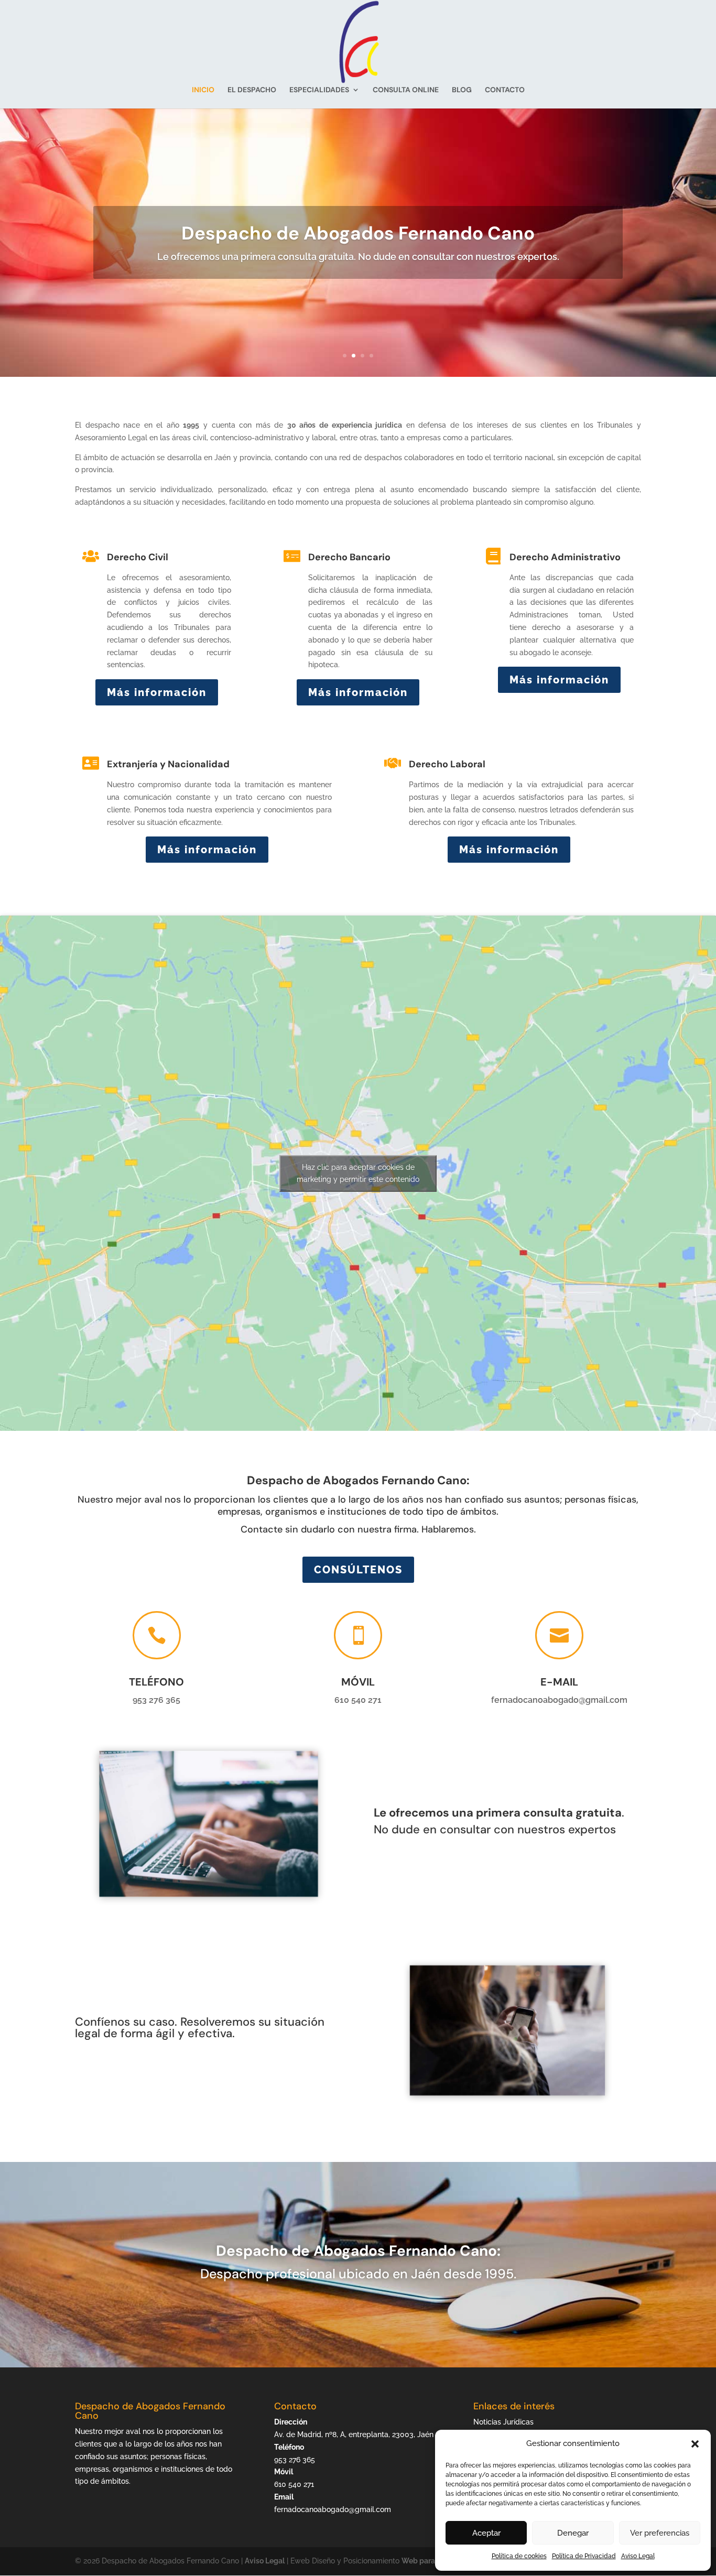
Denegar (573, 2533)
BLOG (462, 90)
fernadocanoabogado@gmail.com (333, 2509)
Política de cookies (519, 2556)
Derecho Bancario (349, 557)
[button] (695, 2444)
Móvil (358, 1682)
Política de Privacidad (584, 2556)
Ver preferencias (660, 2533)
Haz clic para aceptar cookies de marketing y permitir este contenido (358, 1173)
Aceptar (486, 2533)
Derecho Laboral (447, 764)
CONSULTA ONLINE (406, 90)
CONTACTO (505, 90)
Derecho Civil (138, 557)
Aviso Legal (638, 2556)
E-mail (559, 1682)
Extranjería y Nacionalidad (168, 764)
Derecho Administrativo (565, 557)
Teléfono (156, 1682)
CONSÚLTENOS (358, 1570)
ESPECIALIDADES (319, 90)
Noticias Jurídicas (503, 2422)
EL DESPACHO (252, 90)
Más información (157, 692)
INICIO (203, 90)
